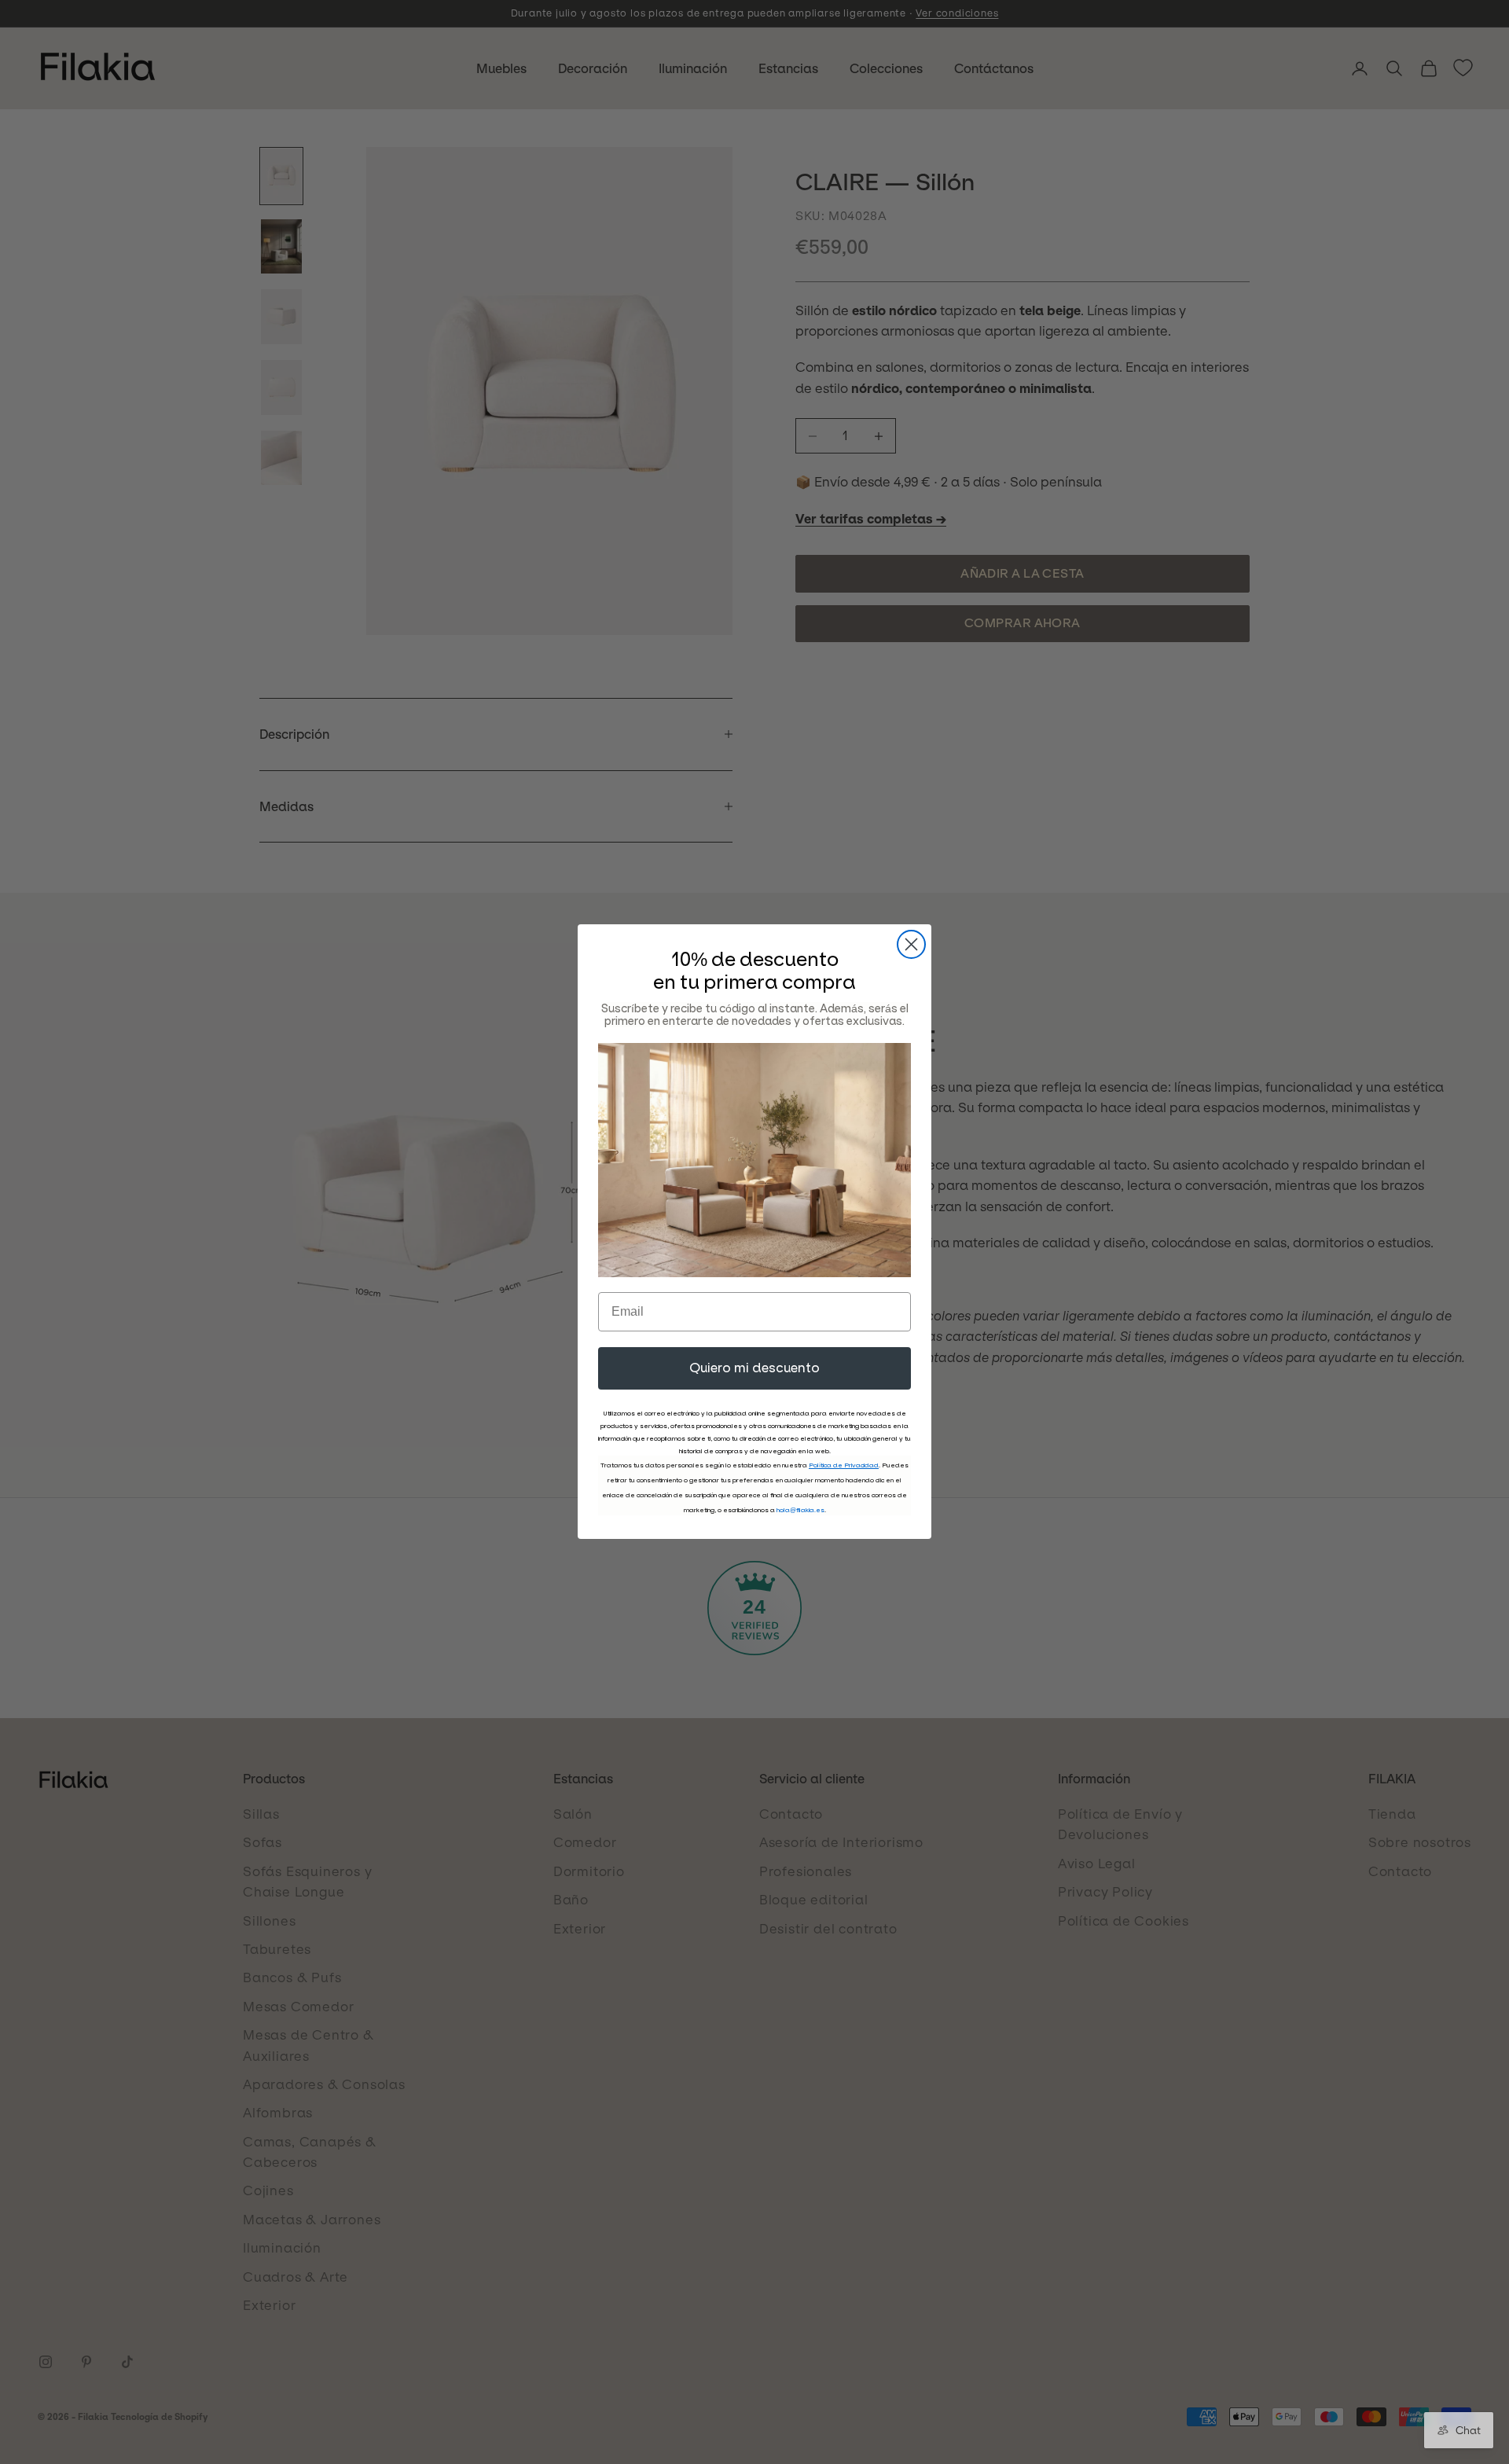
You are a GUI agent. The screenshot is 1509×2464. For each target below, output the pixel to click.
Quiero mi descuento (754, 1369)
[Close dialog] (911, 944)
